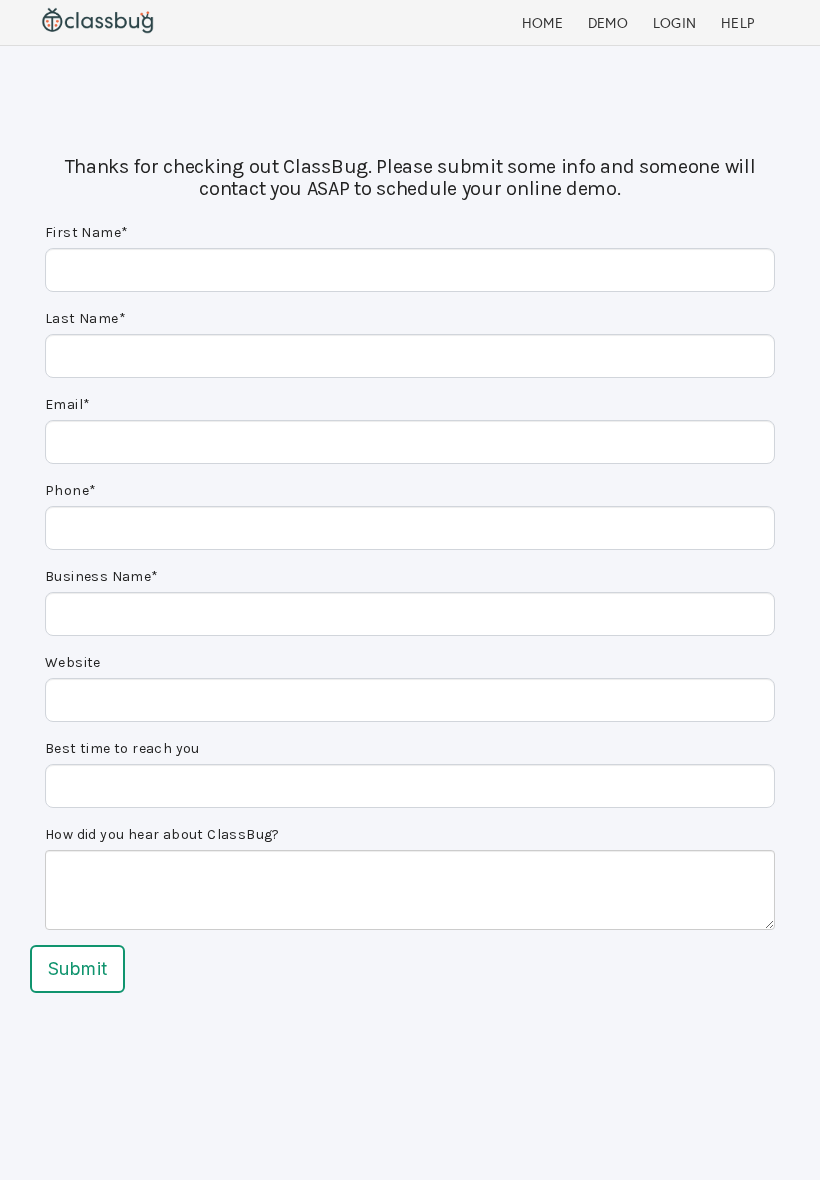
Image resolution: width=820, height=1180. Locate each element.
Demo (608, 23)
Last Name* (85, 318)
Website (73, 662)
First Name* (86, 232)
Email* (67, 404)
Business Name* (102, 576)
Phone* (70, 490)
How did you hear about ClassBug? (162, 834)
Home (543, 23)
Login (675, 23)
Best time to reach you (122, 748)
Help (738, 23)
